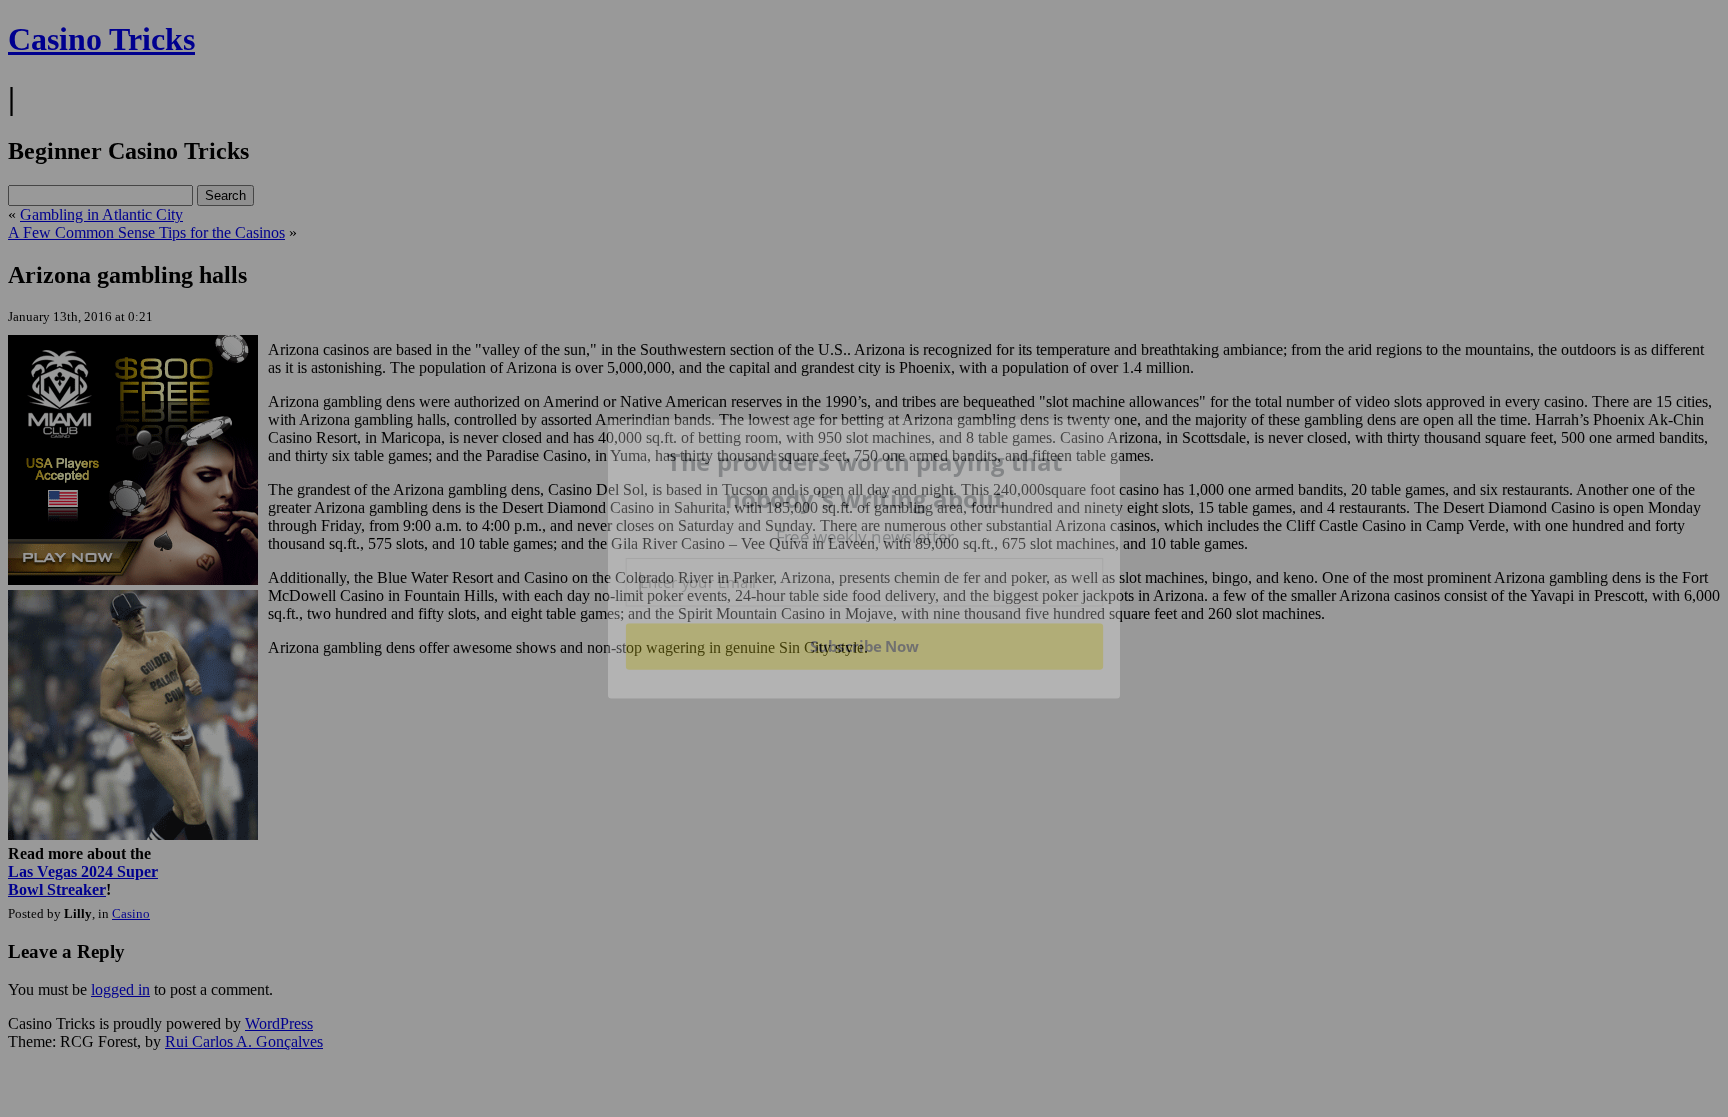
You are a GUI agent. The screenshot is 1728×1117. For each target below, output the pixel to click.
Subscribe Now (865, 646)
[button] (865, 480)
